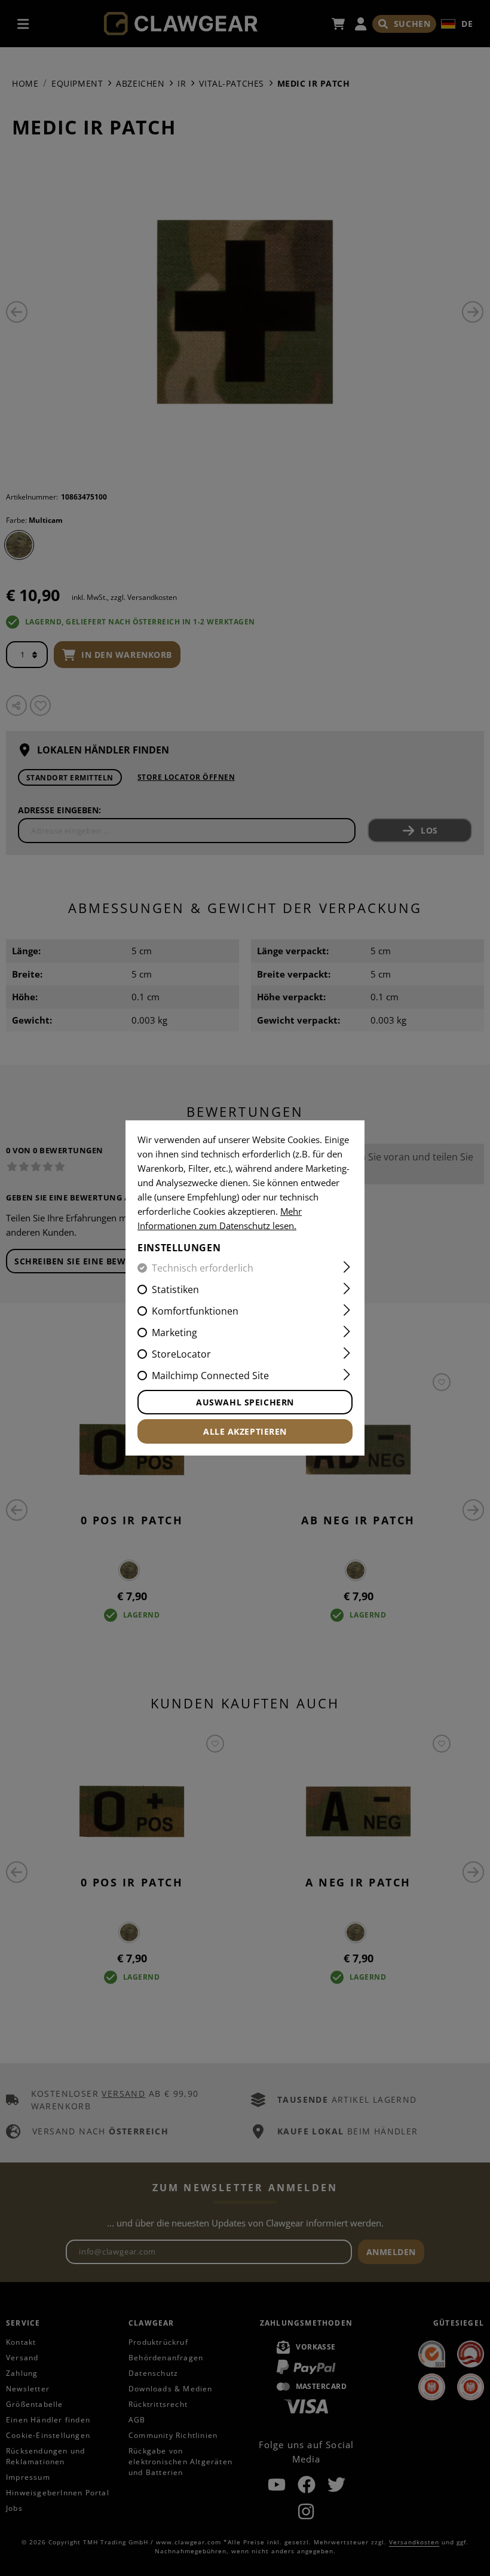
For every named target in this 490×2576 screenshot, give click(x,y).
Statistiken (175, 1289)
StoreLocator (181, 1354)
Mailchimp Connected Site (210, 1376)
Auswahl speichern (245, 1402)
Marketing (174, 1333)
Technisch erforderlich (203, 1268)
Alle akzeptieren (245, 1431)
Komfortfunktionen (195, 1311)
